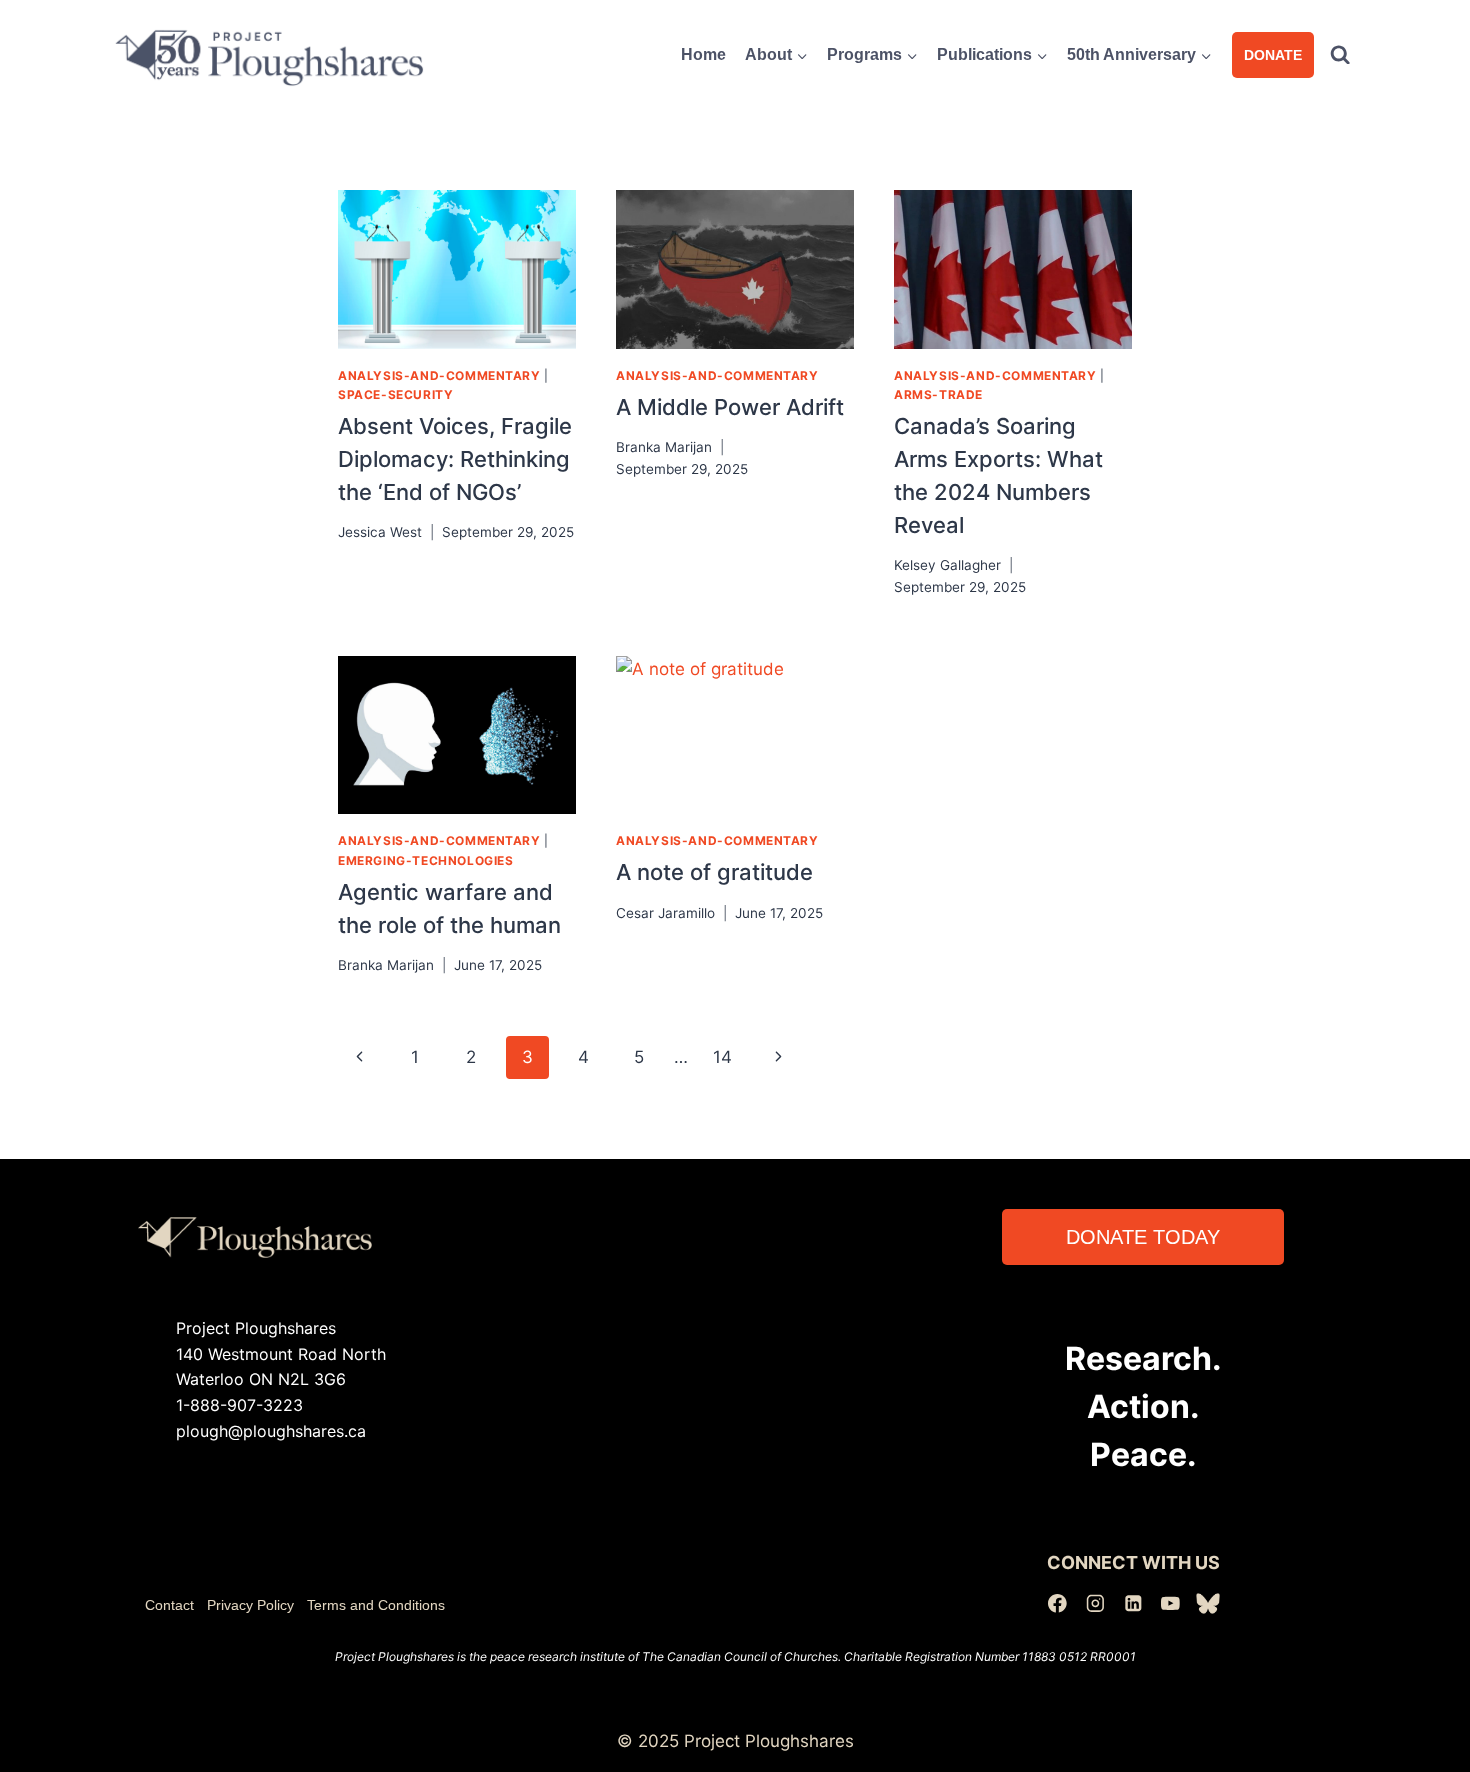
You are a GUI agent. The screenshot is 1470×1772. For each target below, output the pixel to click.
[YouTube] (1170, 1603)
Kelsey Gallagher (947, 565)
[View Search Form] (1340, 55)
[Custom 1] (1208, 1603)
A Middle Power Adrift (730, 407)
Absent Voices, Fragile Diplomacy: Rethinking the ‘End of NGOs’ (455, 459)
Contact (169, 1605)
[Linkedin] (1132, 1603)
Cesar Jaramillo (665, 913)
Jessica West (380, 532)
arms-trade (938, 394)
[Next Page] (779, 1057)
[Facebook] (1057, 1603)
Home (703, 54)
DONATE (1273, 55)
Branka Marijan (664, 447)
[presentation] (457, 269)
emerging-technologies (426, 860)
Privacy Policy (250, 1605)
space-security (395, 394)
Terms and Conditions (376, 1605)
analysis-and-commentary (439, 375)
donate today (1143, 1237)
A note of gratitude (714, 872)
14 (722, 1057)
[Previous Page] (359, 1057)
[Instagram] (1095, 1603)
